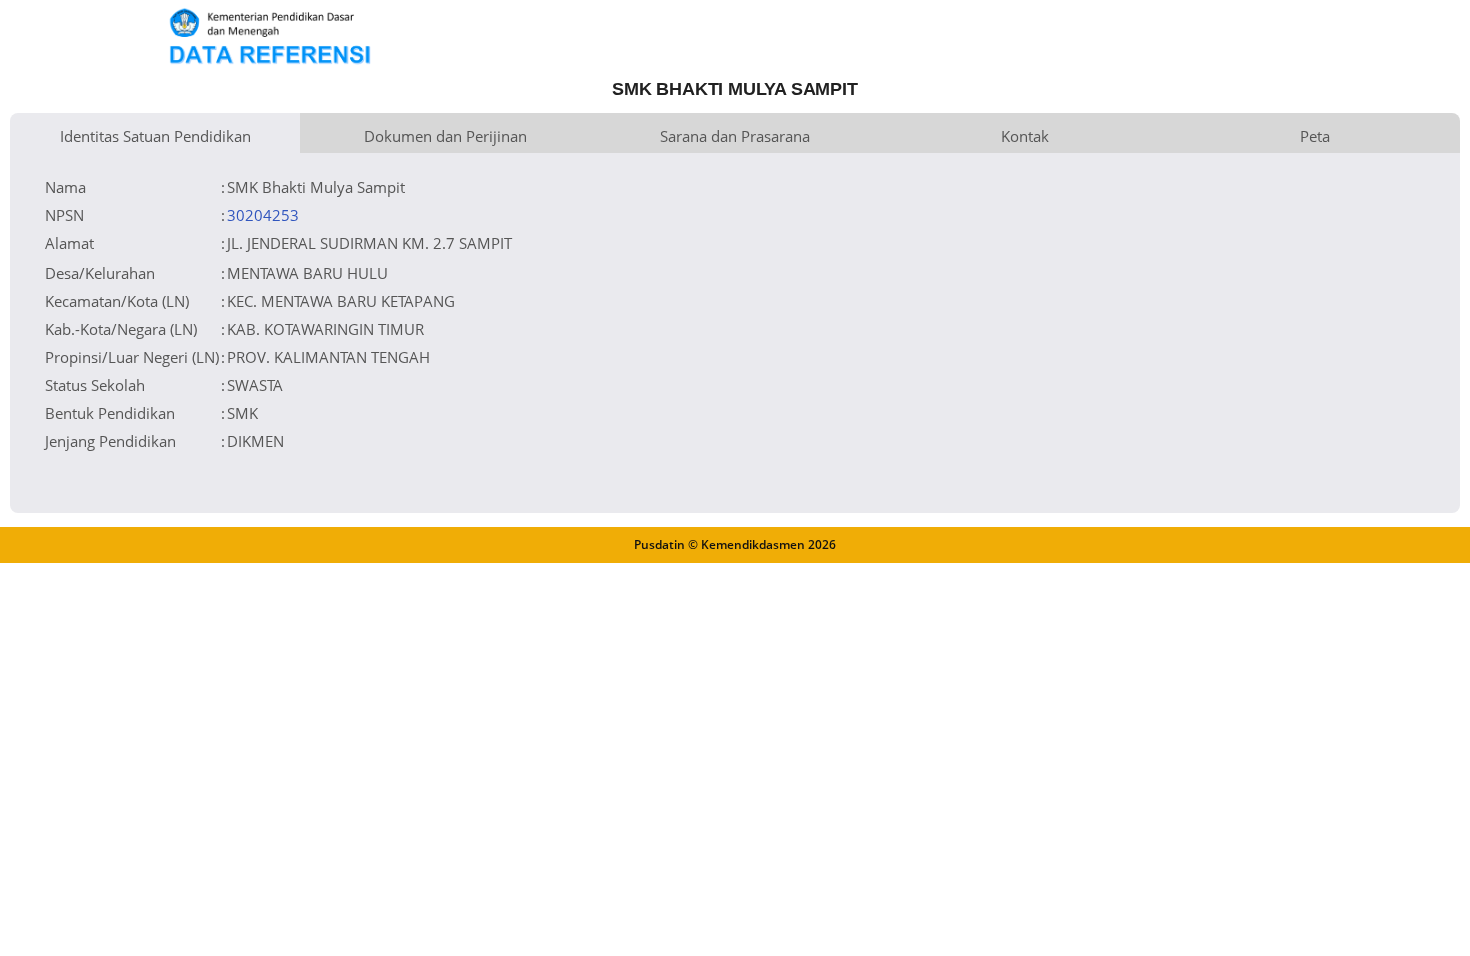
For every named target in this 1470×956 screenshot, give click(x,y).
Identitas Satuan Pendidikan (155, 136)
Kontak (1025, 136)
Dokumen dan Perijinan (445, 136)
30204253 (263, 215)
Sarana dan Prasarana (735, 136)
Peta (1315, 136)
